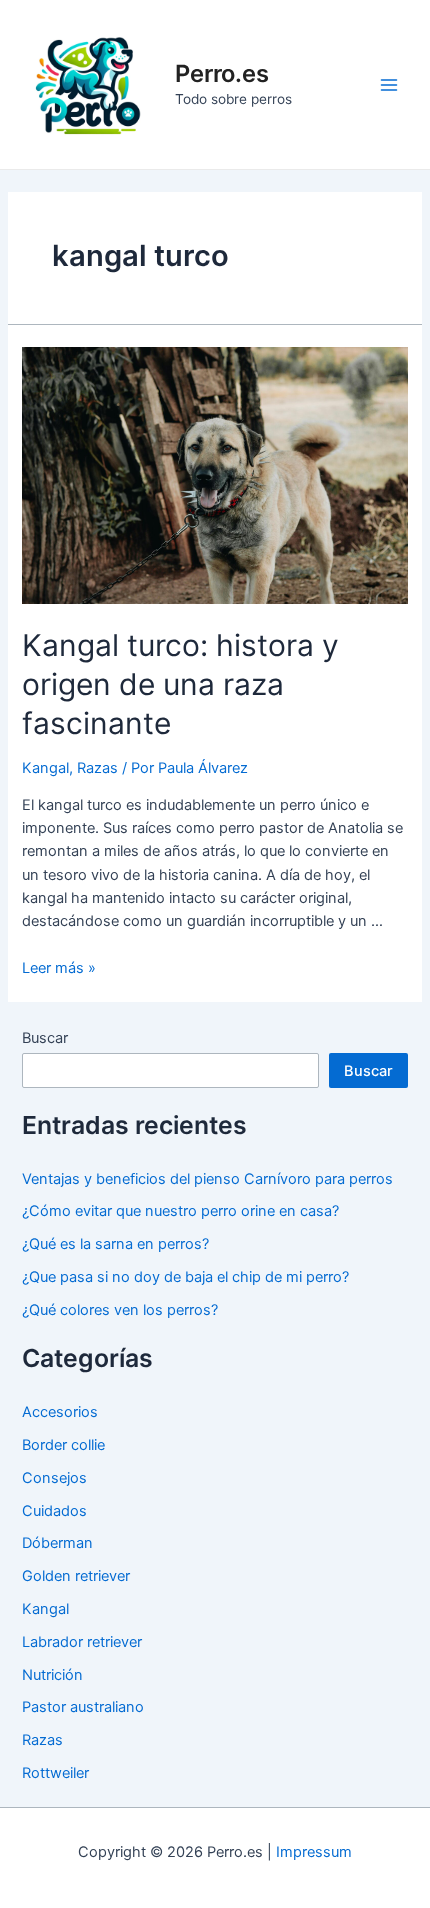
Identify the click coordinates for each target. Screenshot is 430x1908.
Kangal (45, 768)
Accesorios (60, 1412)
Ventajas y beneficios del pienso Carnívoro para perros (207, 1179)
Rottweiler (55, 1773)
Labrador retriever (82, 1642)
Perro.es (222, 73)
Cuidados (54, 1511)
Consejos (54, 1478)
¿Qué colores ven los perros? (120, 1310)
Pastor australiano (83, 1707)
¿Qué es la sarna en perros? (115, 1244)
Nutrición (52, 1675)
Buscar (45, 1038)
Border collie (63, 1445)
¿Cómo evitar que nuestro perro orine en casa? (180, 1211)
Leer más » (59, 968)
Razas (97, 768)
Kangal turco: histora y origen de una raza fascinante (180, 684)
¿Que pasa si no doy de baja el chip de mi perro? (185, 1277)
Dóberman (57, 1543)
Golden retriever (76, 1576)
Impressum (314, 1852)
